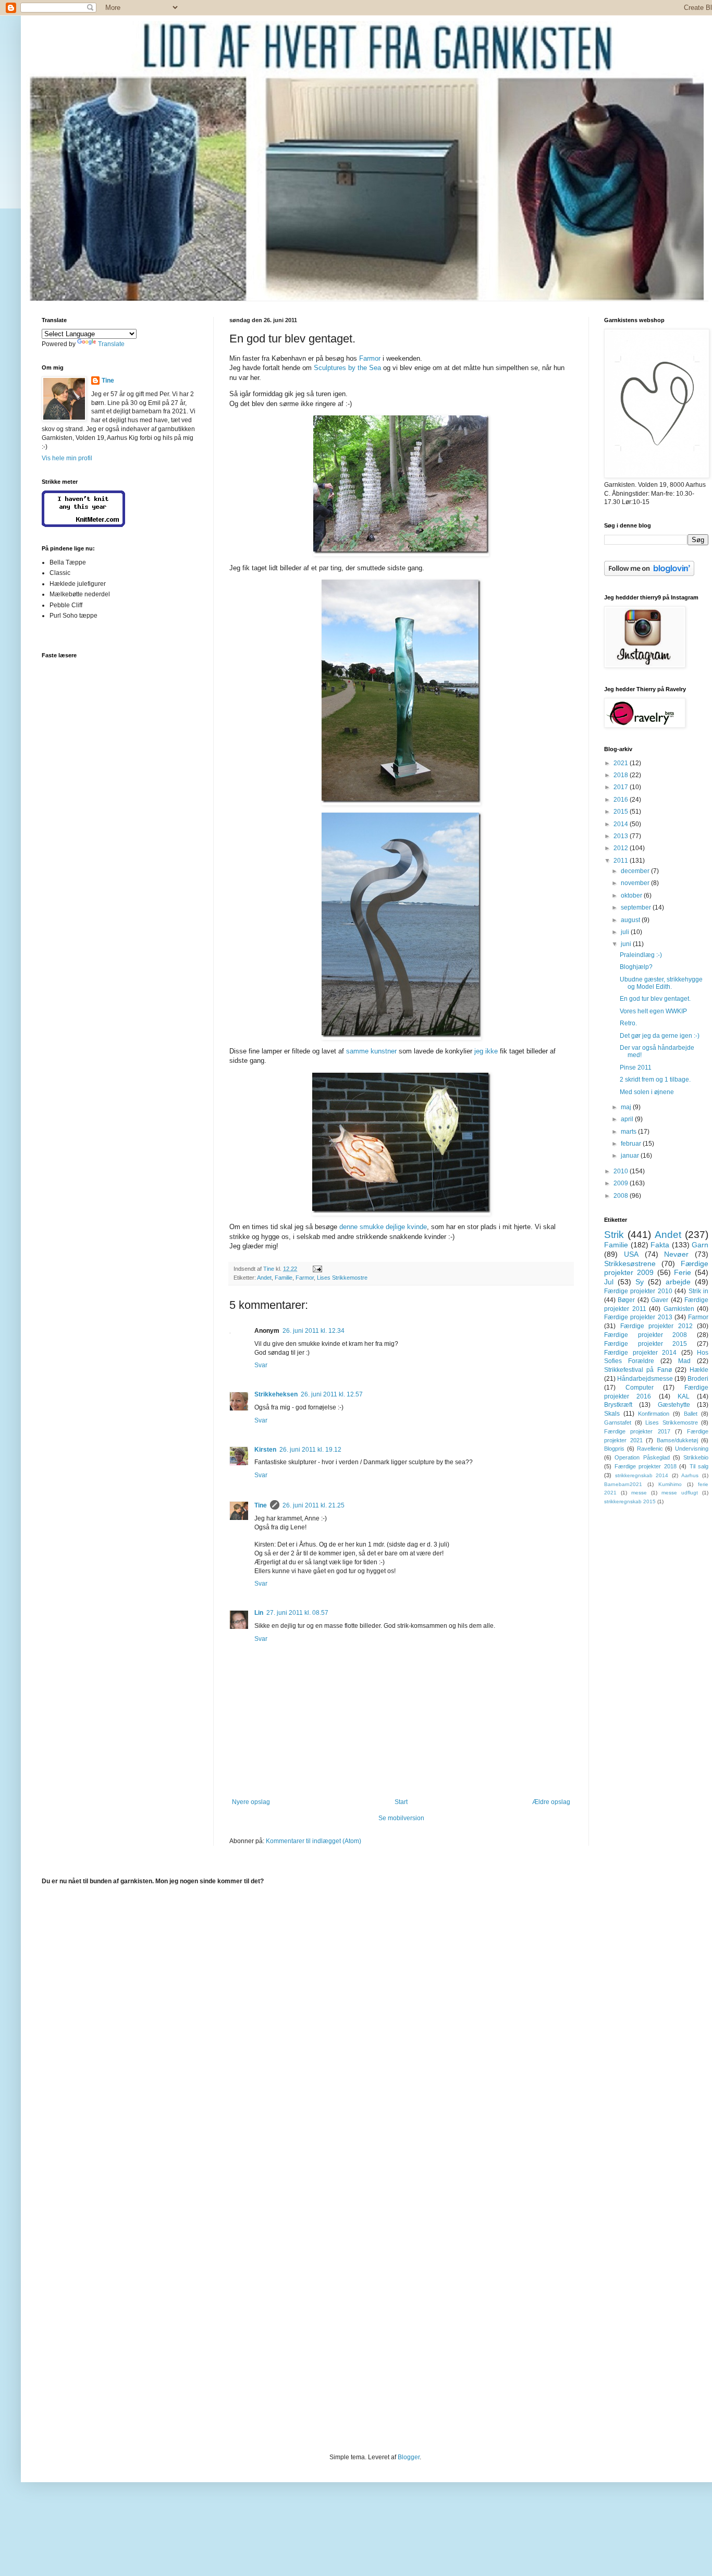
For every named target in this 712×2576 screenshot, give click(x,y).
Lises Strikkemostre (342, 1278)
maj (627, 1107)
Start (401, 1802)
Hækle (699, 1370)
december (636, 871)
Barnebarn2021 (623, 1484)
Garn (700, 1245)
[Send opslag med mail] (317, 1269)
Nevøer (676, 1254)
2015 (622, 812)
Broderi (698, 1379)
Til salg (699, 1466)
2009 (622, 1183)
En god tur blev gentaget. (655, 999)
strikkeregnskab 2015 (630, 1501)
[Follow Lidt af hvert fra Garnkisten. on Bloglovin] (649, 574)
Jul (609, 1282)
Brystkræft (618, 1405)
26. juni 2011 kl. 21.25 (314, 1505)
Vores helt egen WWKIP (653, 1011)
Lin (259, 1613)
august (631, 920)
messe (639, 1493)
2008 (622, 1196)
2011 (622, 861)
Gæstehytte (674, 1405)
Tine (261, 1505)
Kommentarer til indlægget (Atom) (314, 1841)
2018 (622, 775)
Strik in (698, 1291)
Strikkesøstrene (630, 1264)
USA (631, 1254)
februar (632, 1144)
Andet (264, 1278)
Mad (684, 1361)
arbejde (678, 1282)
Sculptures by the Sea (347, 368)
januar (631, 1156)
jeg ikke (486, 1051)
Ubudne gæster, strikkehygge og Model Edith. (661, 983)
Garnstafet (618, 1422)
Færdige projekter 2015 (646, 1344)
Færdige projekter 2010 (638, 1291)
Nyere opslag (251, 1802)
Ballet (691, 1414)
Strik (614, 1235)
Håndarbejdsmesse (645, 1379)
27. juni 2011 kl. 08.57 (297, 1613)
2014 (622, 824)
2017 (622, 787)
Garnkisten (679, 1309)
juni (627, 944)
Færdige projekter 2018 (646, 1466)
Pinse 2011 (636, 1068)
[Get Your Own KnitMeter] (83, 525)
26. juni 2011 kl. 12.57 (332, 1394)
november (636, 883)
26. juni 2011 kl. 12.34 (314, 1331)
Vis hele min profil (67, 458)
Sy (640, 1282)
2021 (622, 763)
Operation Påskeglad (642, 1457)
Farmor (370, 358)
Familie (284, 1278)
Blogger (409, 2457)
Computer (640, 1388)
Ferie (683, 1272)
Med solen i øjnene (647, 1092)
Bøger (626, 1300)
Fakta (660, 1245)
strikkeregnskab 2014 (642, 1475)
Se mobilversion (401, 1818)
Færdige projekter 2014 (640, 1353)
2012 (622, 848)
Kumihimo (670, 1484)
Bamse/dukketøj (677, 1440)
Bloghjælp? (636, 967)
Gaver (660, 1300)
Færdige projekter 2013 (638, 1317)
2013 (622, 836)
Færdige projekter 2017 (637, 1431)
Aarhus (690, 1475)
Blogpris (614, 1449)
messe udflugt (680, 1493)
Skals (612, 1414)
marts (629, 1132)
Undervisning (692, 1449)
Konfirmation (654, 1414)
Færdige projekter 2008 (646, 1335)
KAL (684, 1396)
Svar (261, 1365)
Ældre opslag (551, 1802)
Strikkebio (696, 1457)
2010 (622, 1171)
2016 (622, 800)
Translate (111, 344)
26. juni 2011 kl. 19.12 (310, 1450)
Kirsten (265, 1450)
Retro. (628, 1023)
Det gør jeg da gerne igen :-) (660, 1036)
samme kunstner (371, 1051)
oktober (632, 896)
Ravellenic (650, 1449)
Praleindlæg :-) (641, 955)
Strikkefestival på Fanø (638, 1370)
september (637, 907)
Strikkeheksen (276, 1394)
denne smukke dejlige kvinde (383, 1227)
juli (626, 932)
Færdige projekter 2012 (656, 1326)
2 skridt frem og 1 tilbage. (655, 1080)
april (628, 1119)
